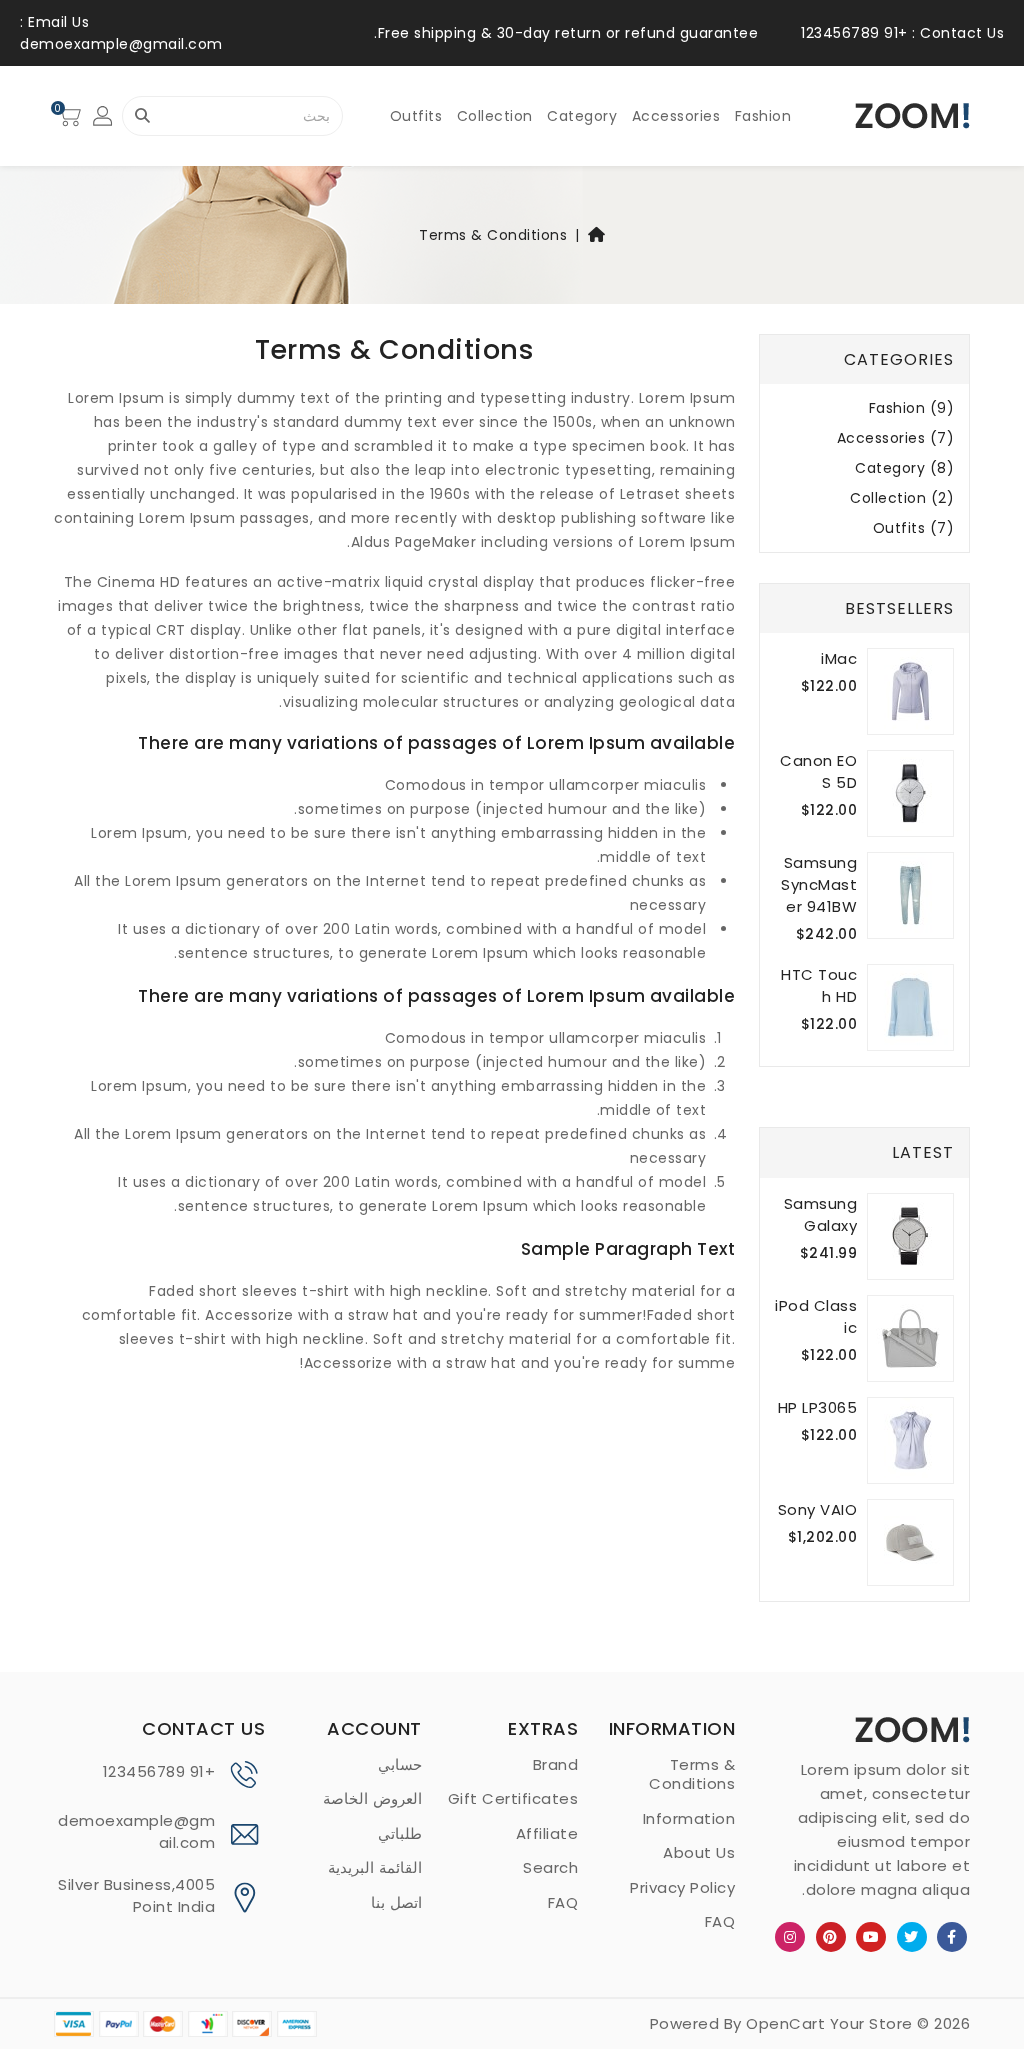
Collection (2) (902, 498)
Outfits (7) (914, 528)
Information (689, 1818)
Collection (495, 116)
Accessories (676, 116)
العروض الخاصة (372, 1798)
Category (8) (904, 468)
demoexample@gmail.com (136, 1831)
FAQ (720, 1921)
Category (582, 116)
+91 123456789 (159, 1771)
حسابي (400, 1764)
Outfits (416, 116)
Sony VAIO (818, 1509)
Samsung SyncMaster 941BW (819, 884)
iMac (839, 658)
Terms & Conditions (493, 235)
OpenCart (785, 2023)
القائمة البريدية (375, 1867)
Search (550, 1867)
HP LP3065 (818, 1407)
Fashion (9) (912, 408)
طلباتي (400, 1833)
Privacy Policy (682, 1887)
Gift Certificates (513, 1798)
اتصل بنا (396, 1902)
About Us (699, 1852)
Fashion (763, 116)
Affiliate (547, 1833)
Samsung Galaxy (821, 1214)
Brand (556, 1764)
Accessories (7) (896, 438)
